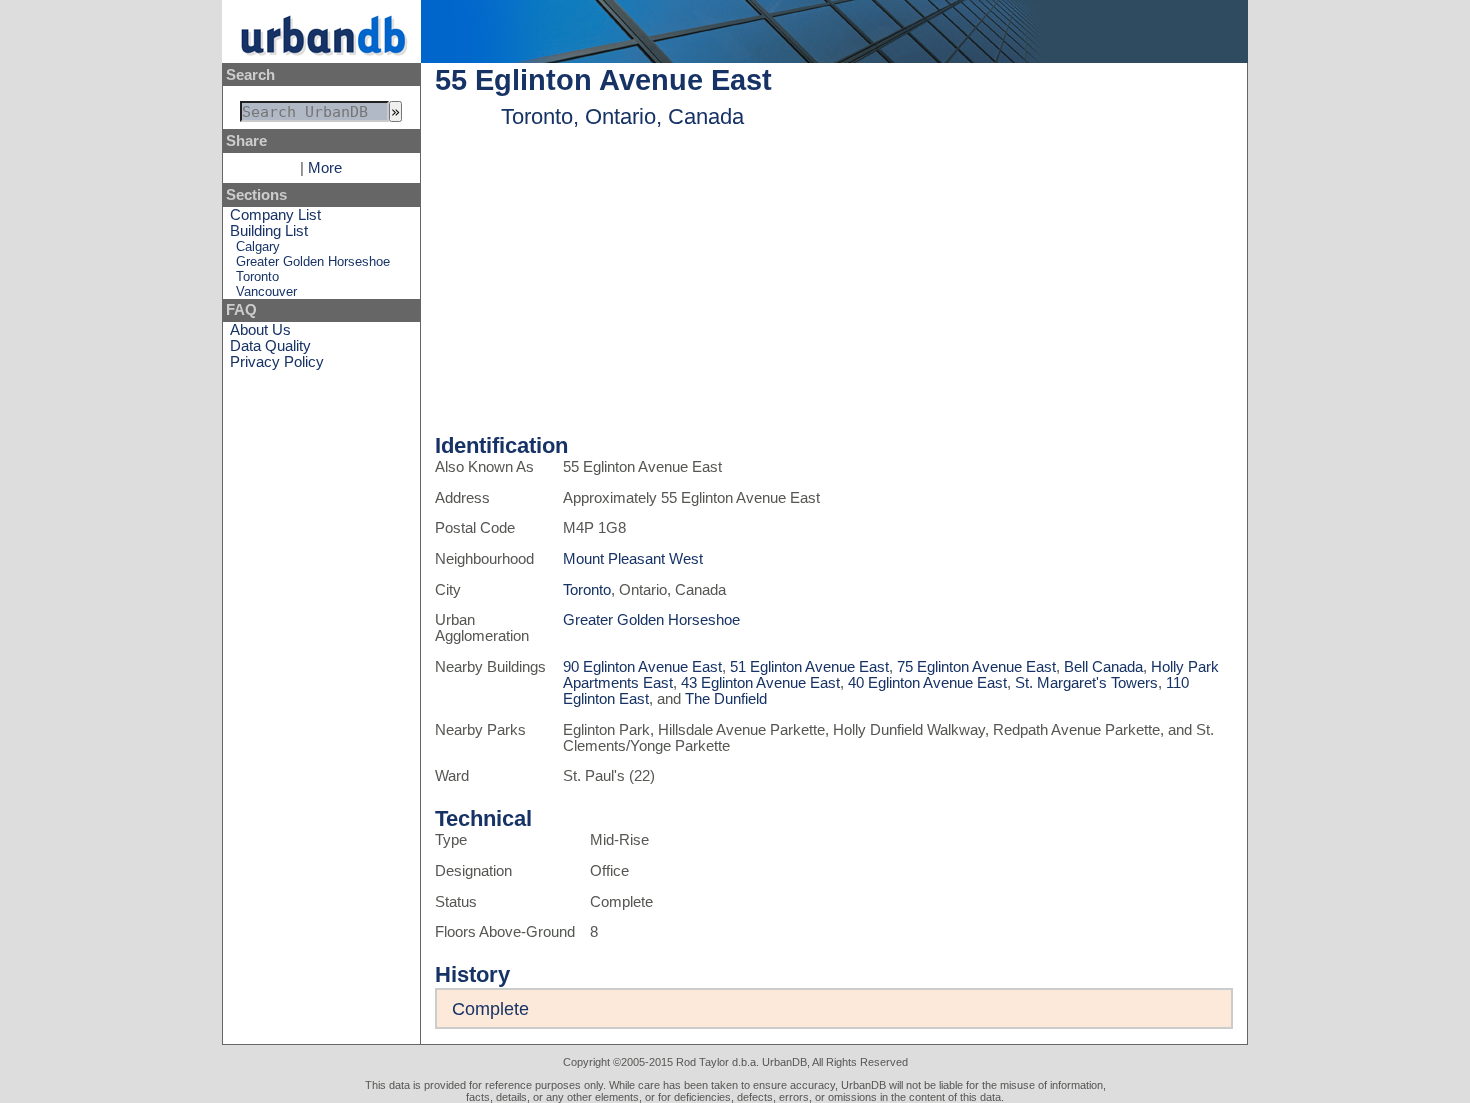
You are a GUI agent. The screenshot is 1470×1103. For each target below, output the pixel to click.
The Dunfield (726, 699)
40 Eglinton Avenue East (927, 683)
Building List (269, 231)
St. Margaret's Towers (1086, 683)
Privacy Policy (277, 362)
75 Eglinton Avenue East (976, 667)
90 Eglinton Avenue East (642, 667)
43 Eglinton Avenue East (760, 683)
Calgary (258, 246)
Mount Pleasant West (633, 559)
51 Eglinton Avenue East (809, 667)
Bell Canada (1103, 667)
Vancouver (266, 291)
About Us (260, 330)
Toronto (257, 276)
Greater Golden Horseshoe (313, 261)
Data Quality (270, 346)
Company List (275, 215)
